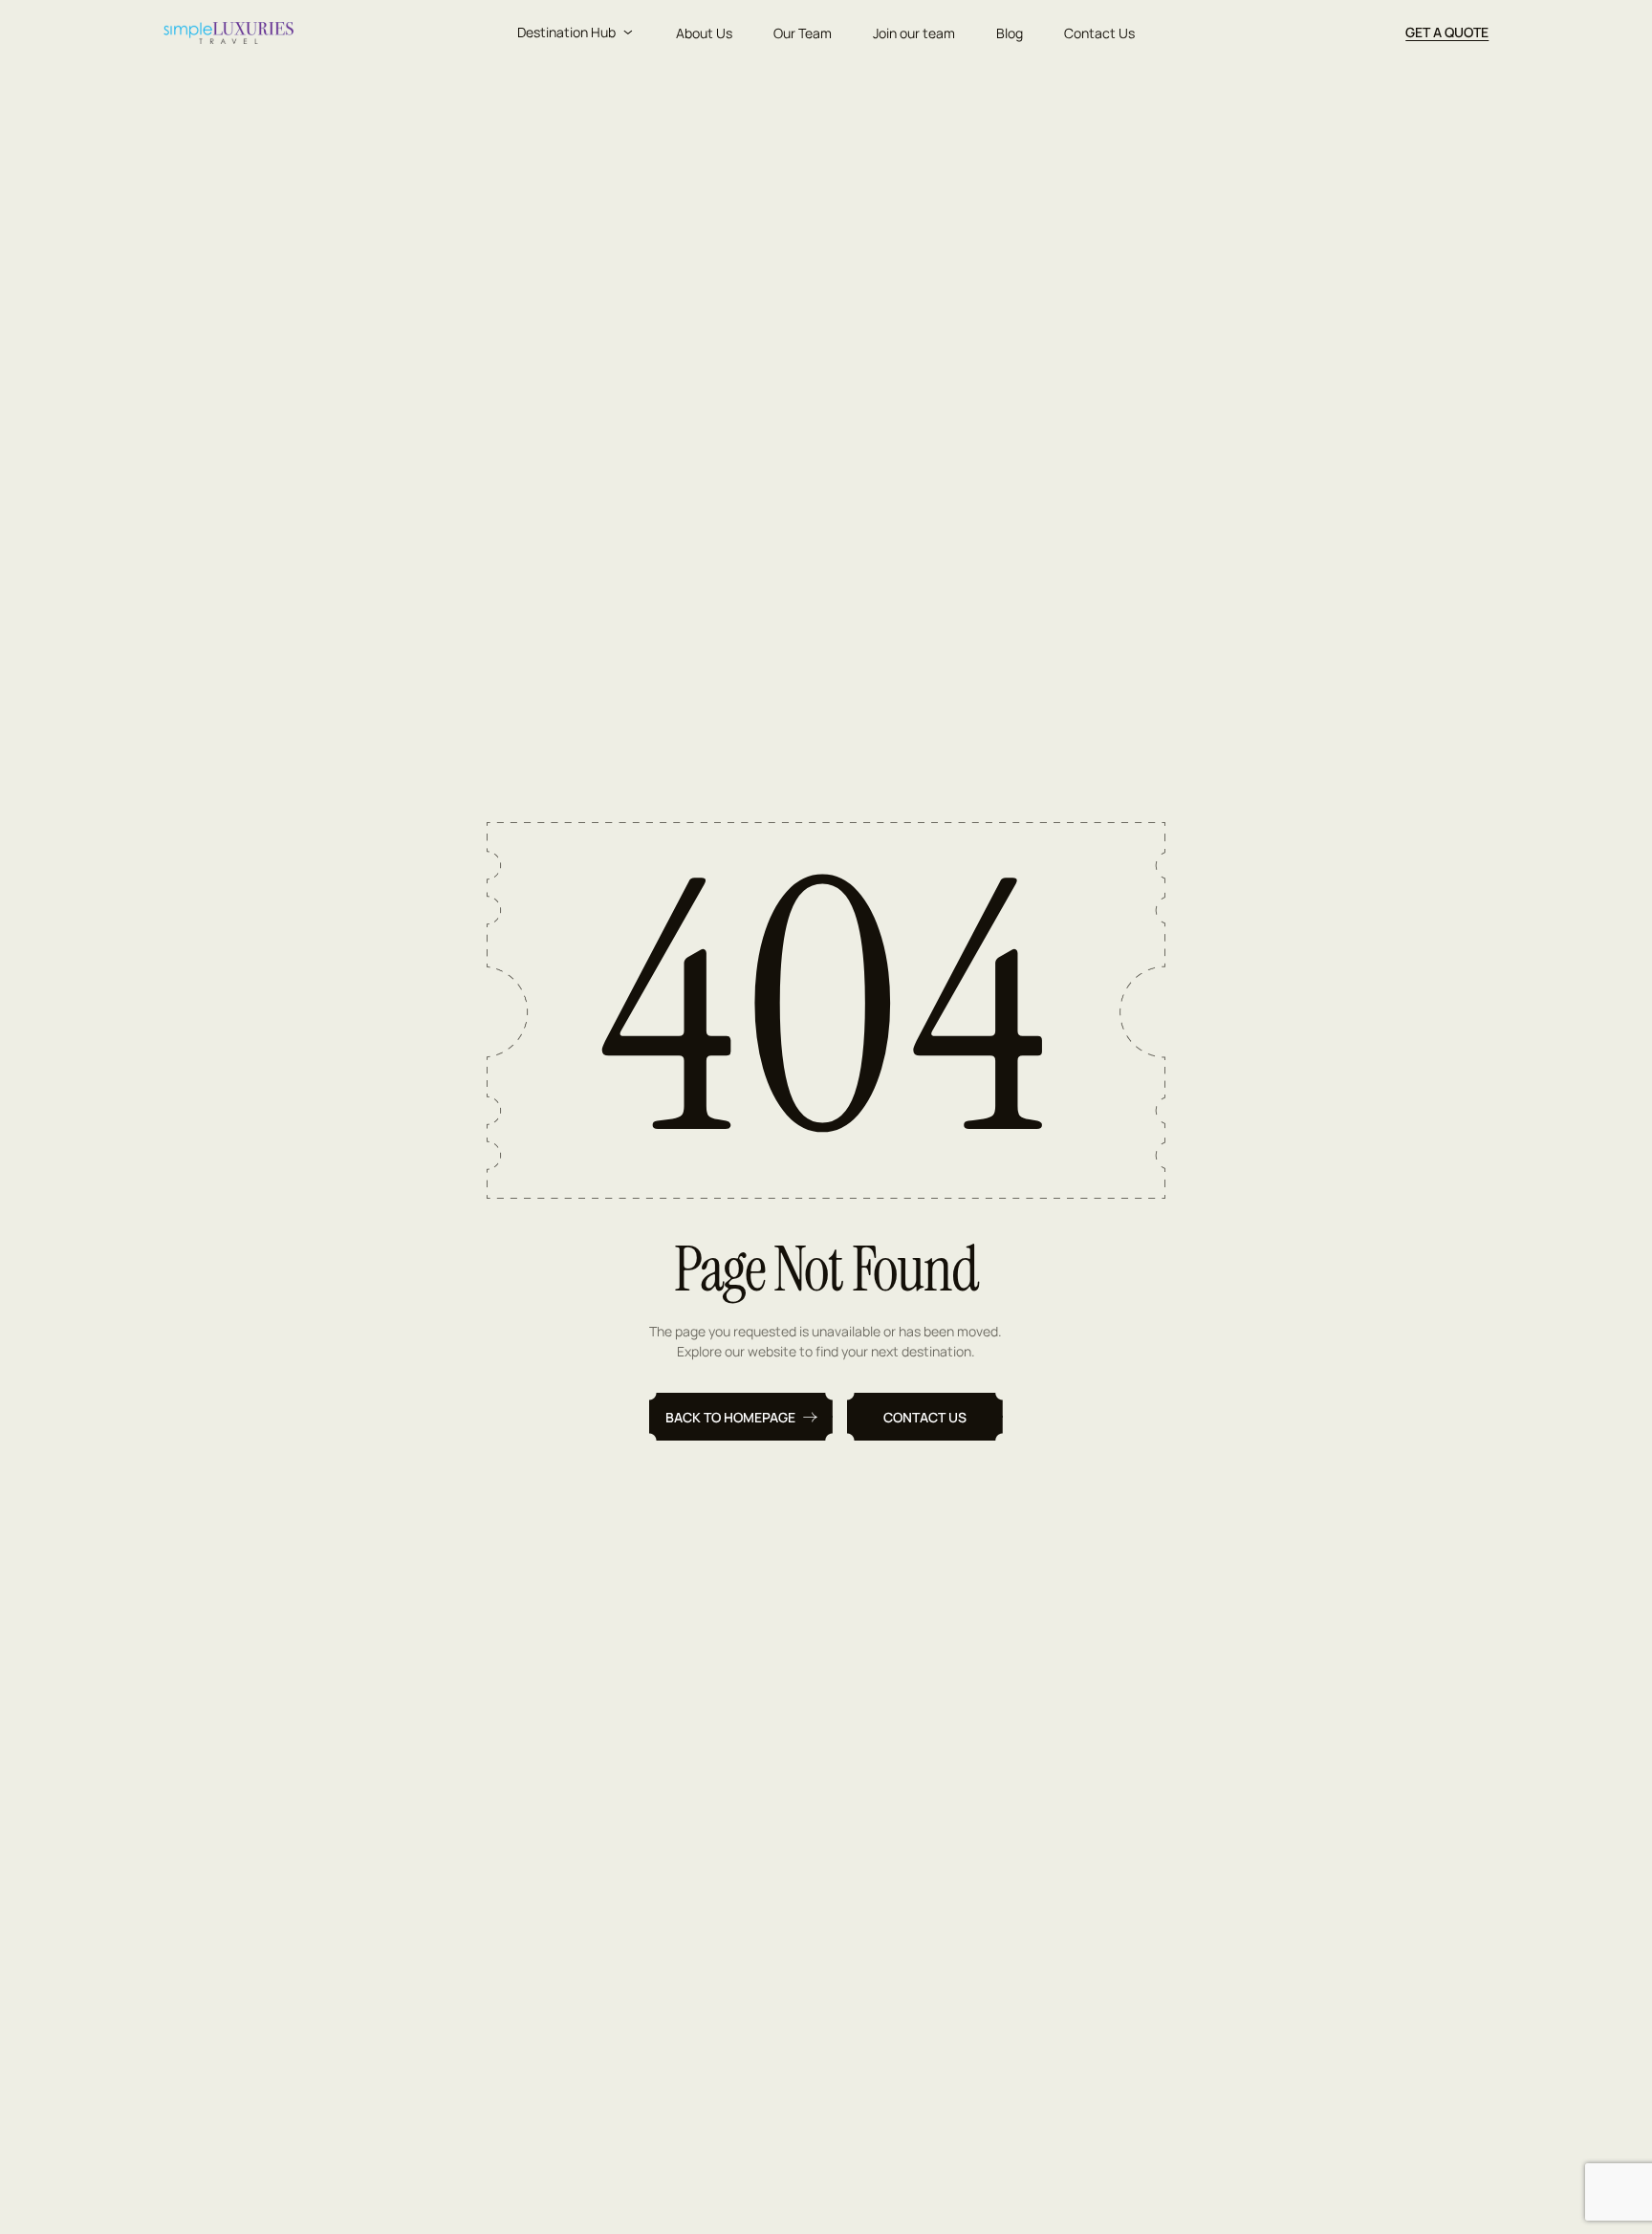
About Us (704, 33)
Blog (1010, 33)
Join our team (914, 33)
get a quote (1447, 32)
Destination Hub (566, 32)
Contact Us (1099, 33)
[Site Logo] (229, 33)
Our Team (803, 33)
